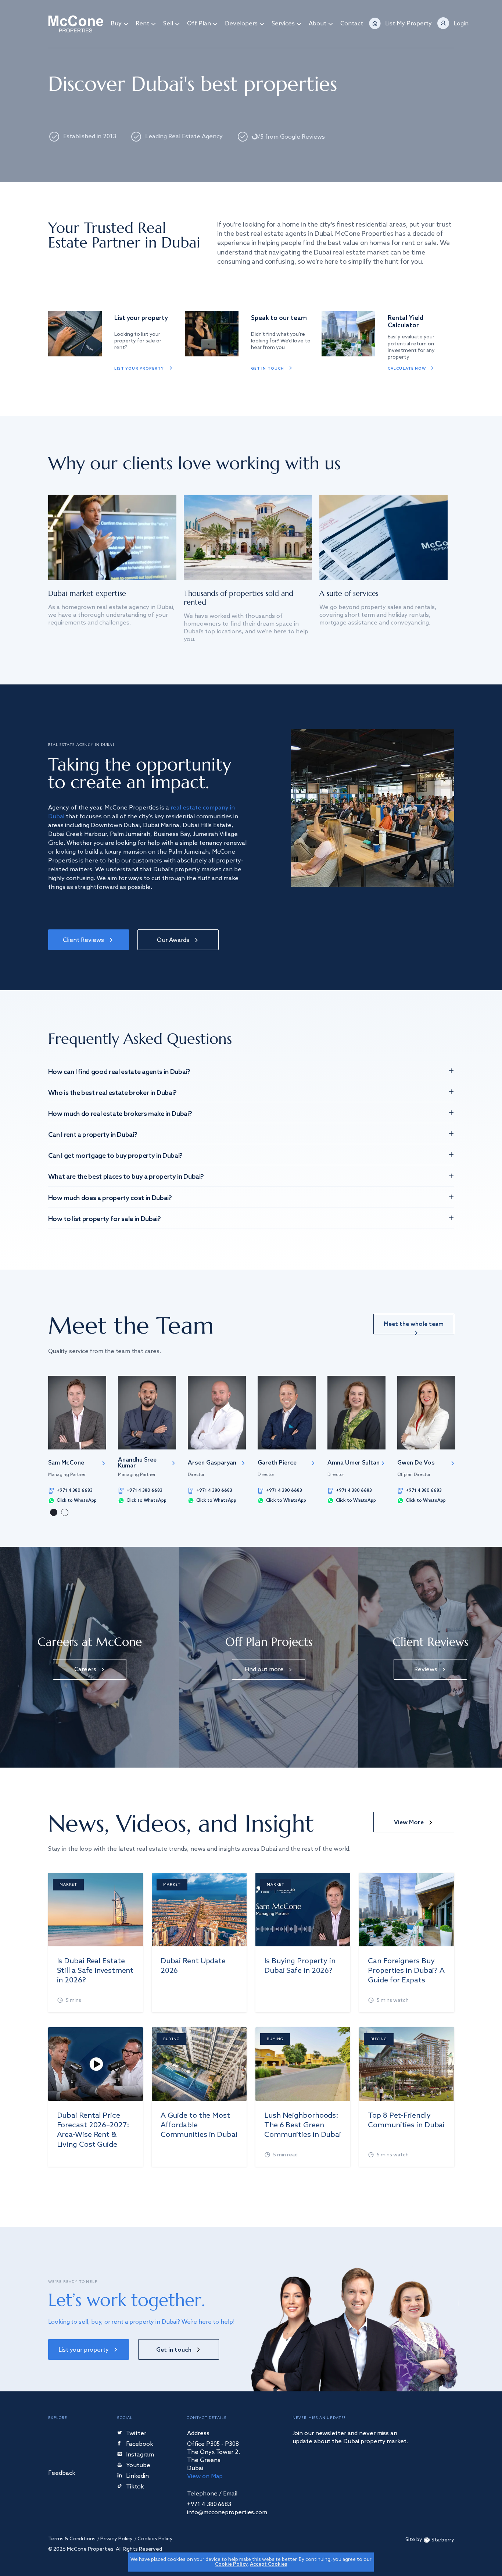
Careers (85, 1670)
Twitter (136, 2434)
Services (283, 24)
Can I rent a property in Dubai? (93, 1135)
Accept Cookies (268, 2564)
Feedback (62, 2474)
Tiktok (135, 2487)
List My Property (408, 24)
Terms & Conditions (72, 2539)
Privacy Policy (117, 2539)
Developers (241, 24)
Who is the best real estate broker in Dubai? (112, 1093)
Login (461, 24)
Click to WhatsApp (77, 1501)
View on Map (205, 2477)
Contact (352, 24)
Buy (116, 24)
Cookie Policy (231, 2564)
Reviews (426, 1670)
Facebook (140, 2445)
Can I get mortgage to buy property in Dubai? (115, 1156)
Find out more (264, 1670)
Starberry (443, 2540)
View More (409, 1823)
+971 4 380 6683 (75, 1491)
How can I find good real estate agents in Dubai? (119, 1072)
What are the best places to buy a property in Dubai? (126, 1177)
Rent (142, 24)
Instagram (140, 2455)
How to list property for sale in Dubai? (105, 1219)
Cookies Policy (155, 2539)
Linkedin (137, 2477)
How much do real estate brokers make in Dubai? (120, 1114)
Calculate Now (407, 369)
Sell (168, 24)
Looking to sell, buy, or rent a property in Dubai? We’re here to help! (141, 2322)
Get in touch (268, 369)
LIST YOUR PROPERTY (139, 369)
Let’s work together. (127, 2300)
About (318, 24)
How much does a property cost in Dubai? (110, 1198)
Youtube (138, 2466)
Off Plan (199, 24)
